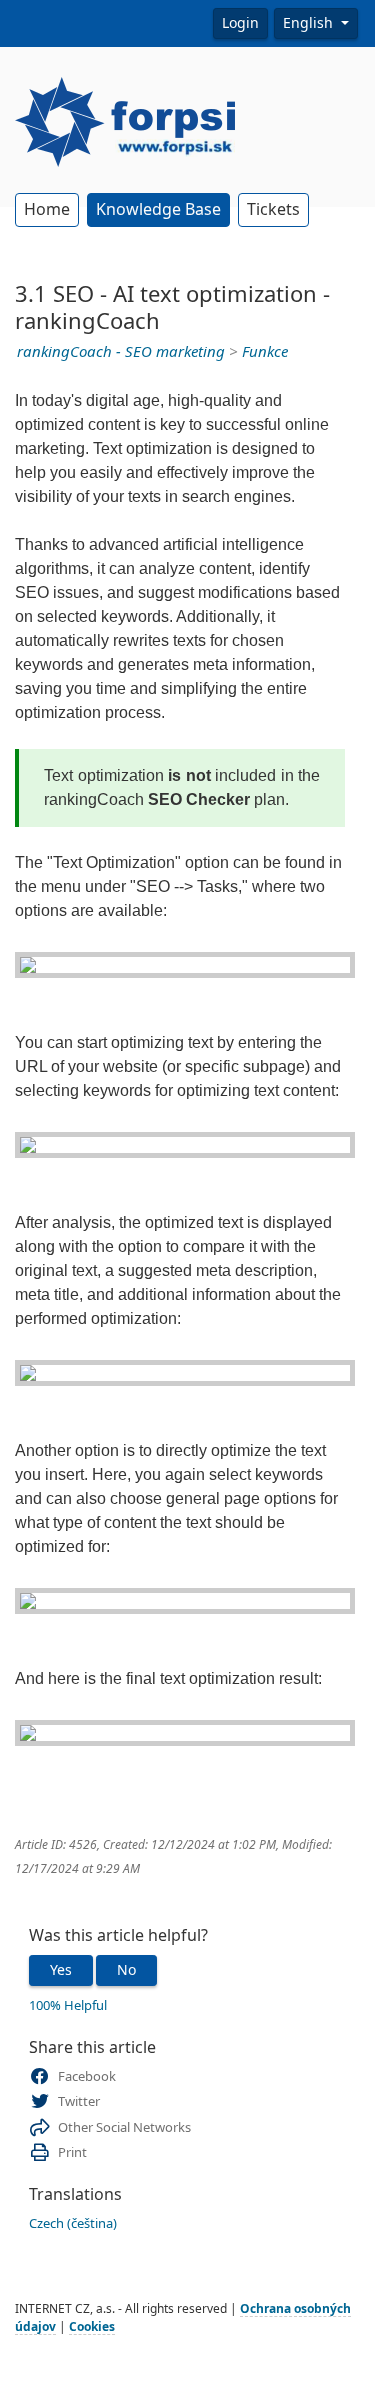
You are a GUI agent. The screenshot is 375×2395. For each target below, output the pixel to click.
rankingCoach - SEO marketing (121, 352)
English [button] (310, 23)
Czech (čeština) (73, 2223)
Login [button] (240, 23)
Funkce (265, 352)
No (126, 1970)
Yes (61, 1970)
